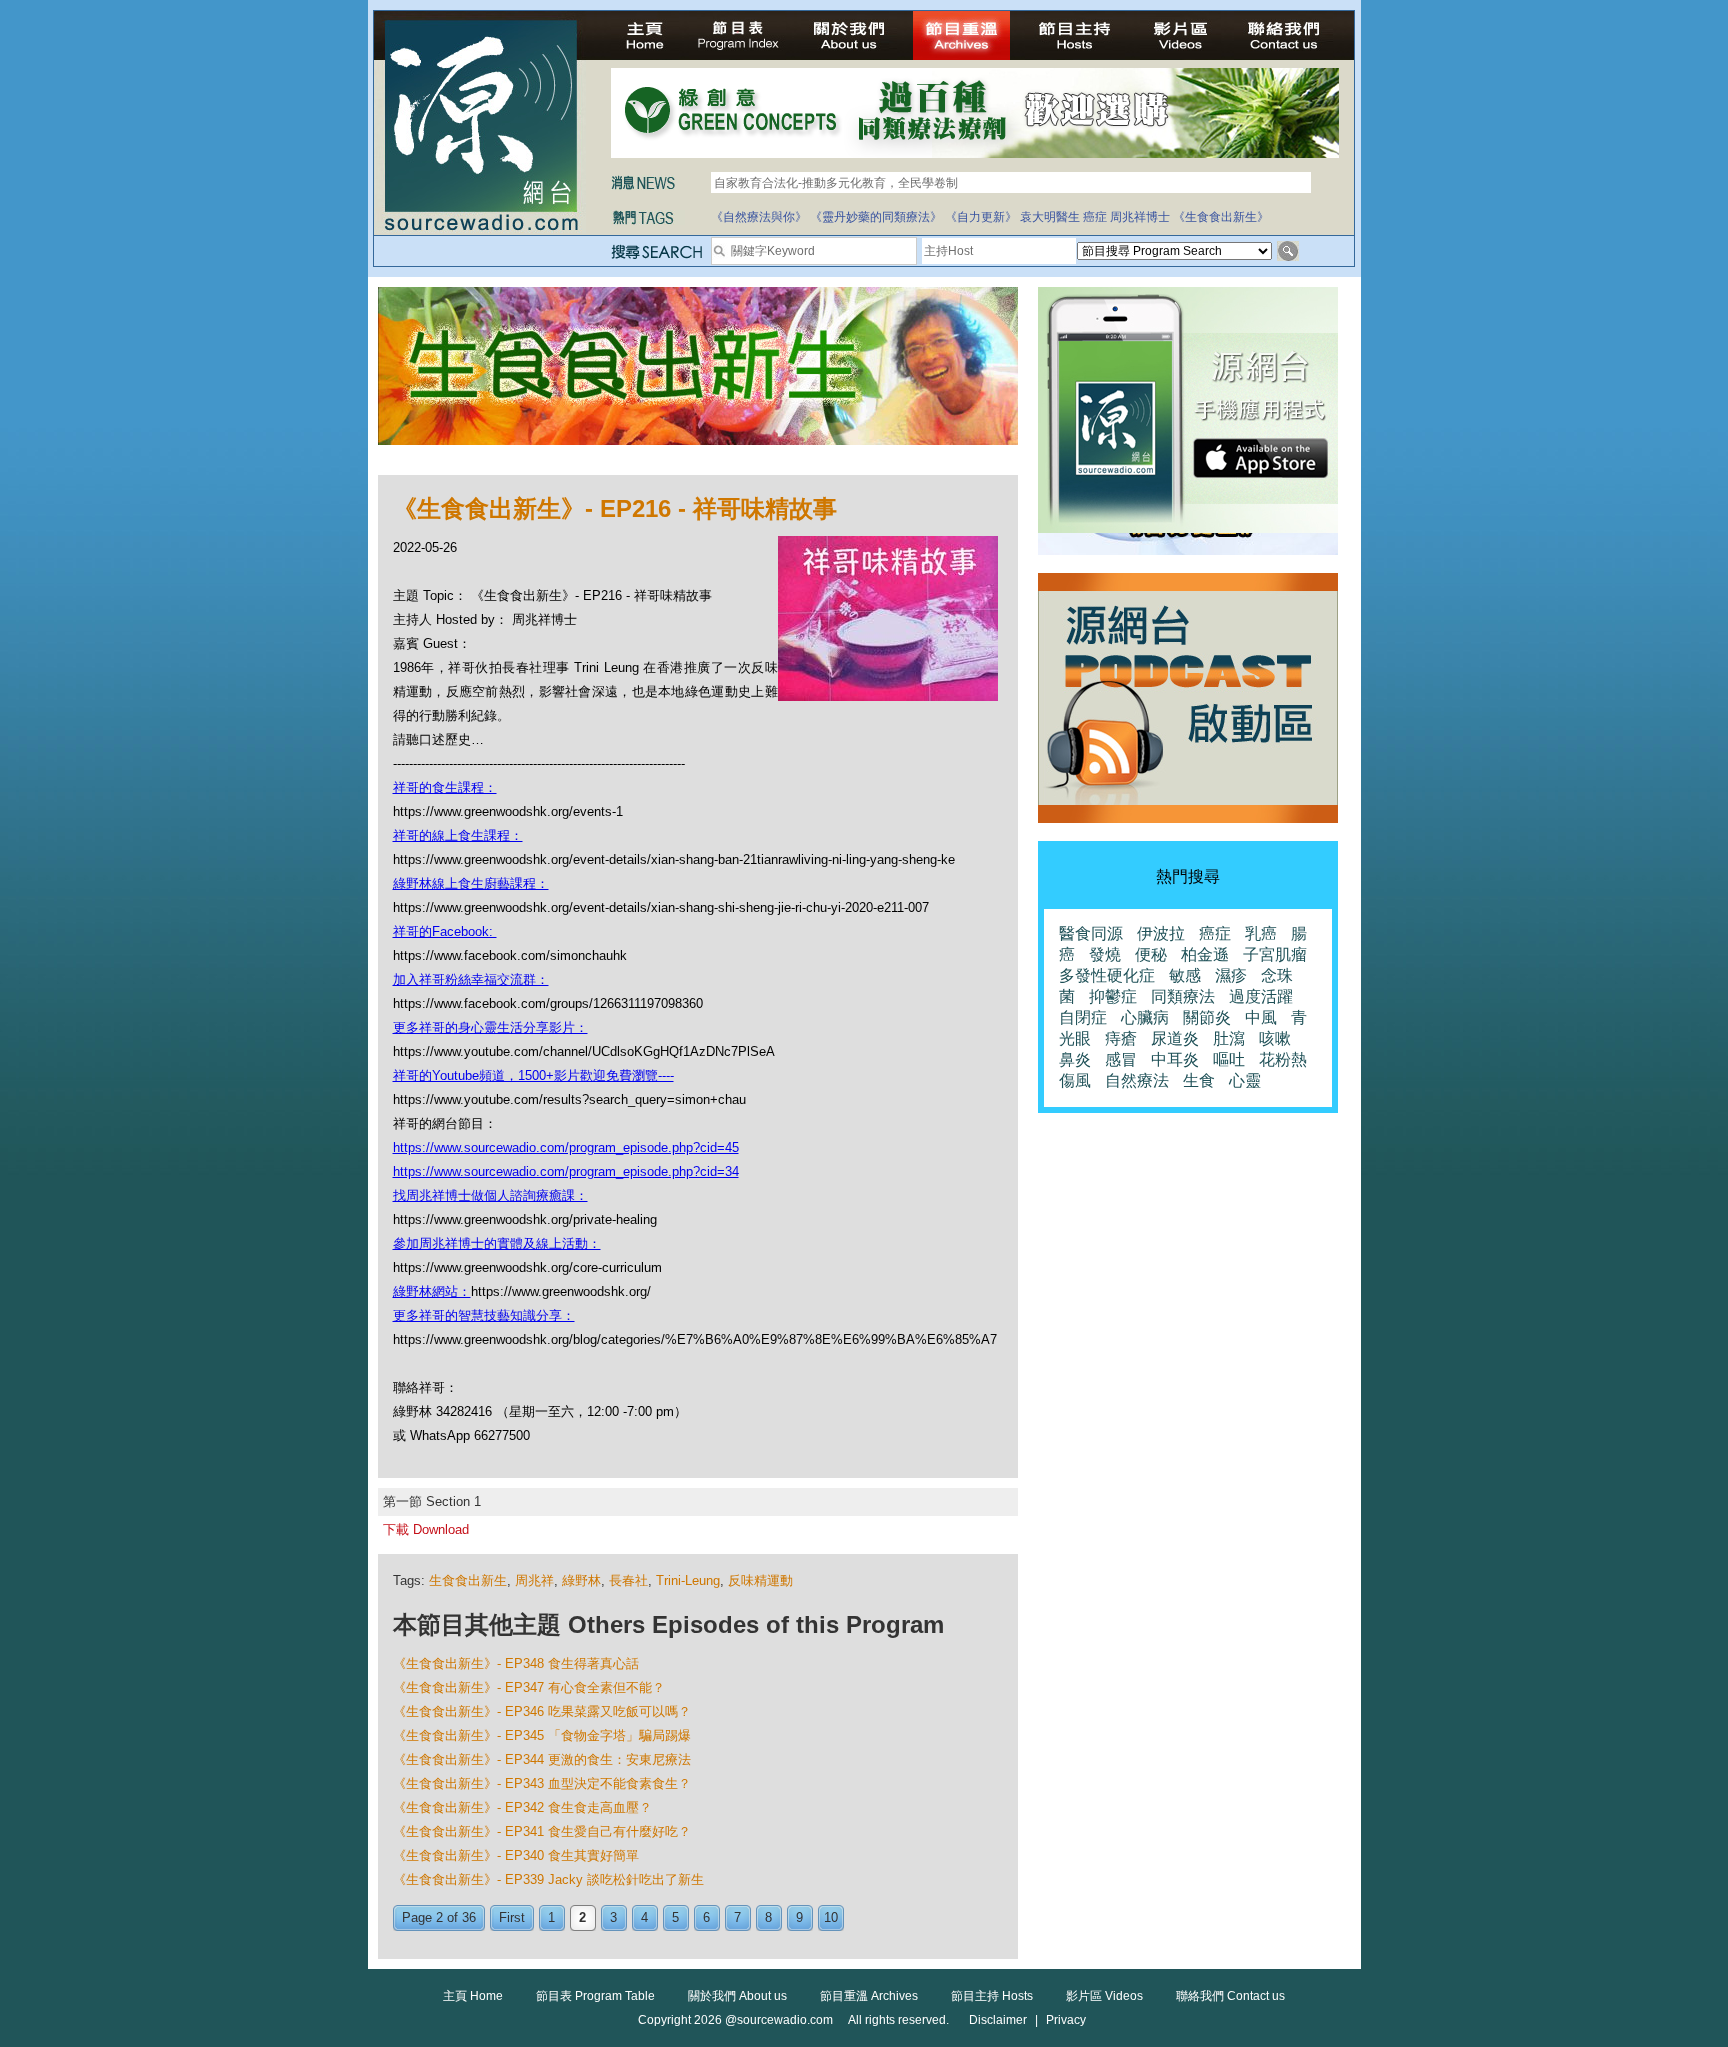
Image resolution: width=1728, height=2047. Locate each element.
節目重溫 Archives (869, 1996)
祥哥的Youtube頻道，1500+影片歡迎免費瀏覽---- (533, 1075)
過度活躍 (1261, 996)
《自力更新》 (981, 217)
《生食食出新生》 (1221, 217)
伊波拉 (1161, 933)
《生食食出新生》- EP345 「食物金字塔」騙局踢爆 (542, 1735)
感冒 (1121, 1059)
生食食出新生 (468, 1580)
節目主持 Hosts (992, 1996)
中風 (1261, 1017)
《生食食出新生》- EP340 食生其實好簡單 (516, 1855)
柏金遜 (1205, 954)
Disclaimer (998, 2020)
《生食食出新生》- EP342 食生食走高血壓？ (522, 1807)
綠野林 (581, 1580)
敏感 (1185, 975)
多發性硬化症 (1107, 975)
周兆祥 (534, 1580)
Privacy (1066, 2020)
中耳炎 (1175, 1059)
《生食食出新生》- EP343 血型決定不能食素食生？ (542, 1783)
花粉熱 (1283, 1059)
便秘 (1151, 954)
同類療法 (1183, 996)
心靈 (1245, 1080)
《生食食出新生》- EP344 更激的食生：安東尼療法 (542, 1759)
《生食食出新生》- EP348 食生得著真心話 (516, 1663)
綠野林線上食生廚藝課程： (471, 883)
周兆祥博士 (1140, 217)
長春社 (628, 1580)
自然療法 (1137, 1080)
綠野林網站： (432, 1291)
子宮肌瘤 (1275, 954)
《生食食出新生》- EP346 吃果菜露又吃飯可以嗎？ (542, 1711)
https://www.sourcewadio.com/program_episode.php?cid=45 (566, 1147)
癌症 (1095, 217)
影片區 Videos (1104, 1996)
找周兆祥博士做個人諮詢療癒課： (490, 1195)
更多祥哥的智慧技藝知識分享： (484, 1315)
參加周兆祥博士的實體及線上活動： (497, 1243)
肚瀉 (1229, 1038)
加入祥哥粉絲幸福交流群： (471, 979)
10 (831, 1917)
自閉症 (1083, 1017)
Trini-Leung (688, 1580)
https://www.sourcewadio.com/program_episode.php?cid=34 (566, 1171)
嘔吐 (1229, 1059)
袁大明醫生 (1050, 217)
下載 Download (426, 1529)
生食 (1199, 1080)
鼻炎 (1075, 1059)
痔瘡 (1121, 1038)
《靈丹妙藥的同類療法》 (876, 217)
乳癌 (1261, 933)
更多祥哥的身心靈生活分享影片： (490, 1027)
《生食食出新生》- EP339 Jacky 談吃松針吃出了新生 (548, 1879)
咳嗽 (1275, 1038)
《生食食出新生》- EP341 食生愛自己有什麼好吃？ (542, 1831)
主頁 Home (473, 1996)
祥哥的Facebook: (445, 931)
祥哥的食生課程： (445, 787)
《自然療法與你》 (759, 217)
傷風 (1075, 1080)
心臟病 (1145, 1017)
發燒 (1105, 954)
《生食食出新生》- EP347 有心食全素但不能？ (529, 1687)
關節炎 (1207, 1017)
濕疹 (1231, 975)
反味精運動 (760, 1580)
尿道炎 (1175, 1038)
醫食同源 (1091, 933)
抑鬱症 (1113, 996)
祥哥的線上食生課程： (458, 835)
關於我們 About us (737, 1996)
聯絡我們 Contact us (1230, 1996)
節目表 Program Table (595, 1996)
